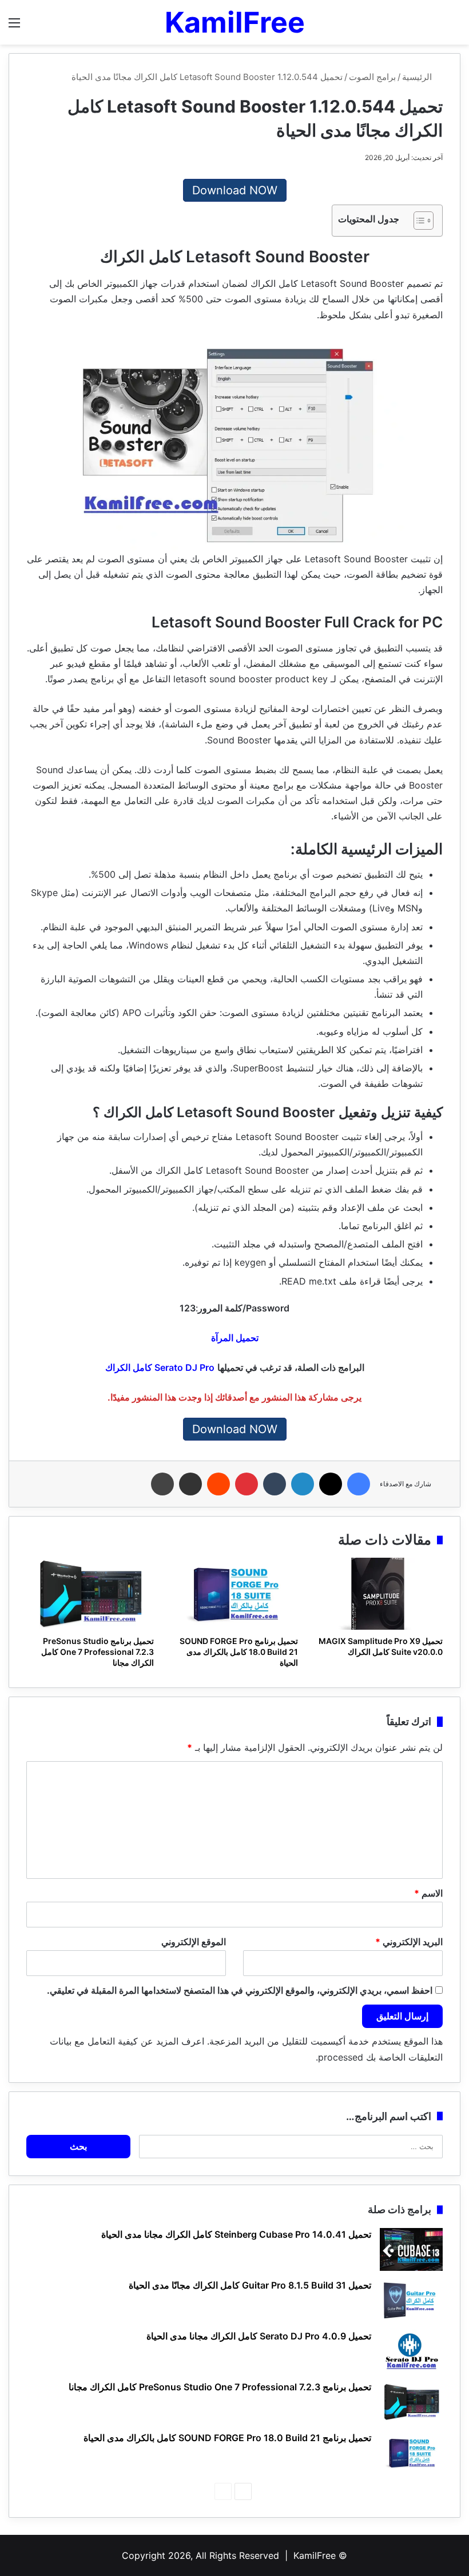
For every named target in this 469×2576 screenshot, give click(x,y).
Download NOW (235, 190)
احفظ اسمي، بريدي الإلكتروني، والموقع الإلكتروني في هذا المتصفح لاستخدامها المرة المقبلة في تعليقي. (240, 1990)
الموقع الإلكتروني (194, 1942)
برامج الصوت (372, 77)
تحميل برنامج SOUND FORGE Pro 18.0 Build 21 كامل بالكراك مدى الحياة (239, 1652)
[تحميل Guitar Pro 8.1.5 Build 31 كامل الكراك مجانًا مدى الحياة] (411, 2300)
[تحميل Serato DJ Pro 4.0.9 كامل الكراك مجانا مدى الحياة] (411, 2351)
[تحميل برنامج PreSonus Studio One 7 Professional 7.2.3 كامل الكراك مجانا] (90, 1594)
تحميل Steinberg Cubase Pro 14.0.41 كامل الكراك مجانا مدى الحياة (236, 2234)
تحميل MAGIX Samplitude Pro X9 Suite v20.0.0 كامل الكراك (381, 1646)
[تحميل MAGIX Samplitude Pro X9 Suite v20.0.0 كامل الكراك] (379, 1594)
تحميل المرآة (235, 1338)
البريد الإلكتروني (409, 1942)
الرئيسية (418, 77)
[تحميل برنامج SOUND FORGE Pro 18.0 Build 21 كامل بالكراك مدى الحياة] (235, 1594)
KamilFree (315, 2555)
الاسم (428, 1893)
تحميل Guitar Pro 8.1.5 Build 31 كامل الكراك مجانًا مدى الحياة (250, 2285)
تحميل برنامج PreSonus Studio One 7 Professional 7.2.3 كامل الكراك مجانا (98, 1652)
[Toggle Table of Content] (418, 221)
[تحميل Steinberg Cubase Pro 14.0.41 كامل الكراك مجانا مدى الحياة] (411, 2249)
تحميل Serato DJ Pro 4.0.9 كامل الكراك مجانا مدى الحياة (259, 2336)
